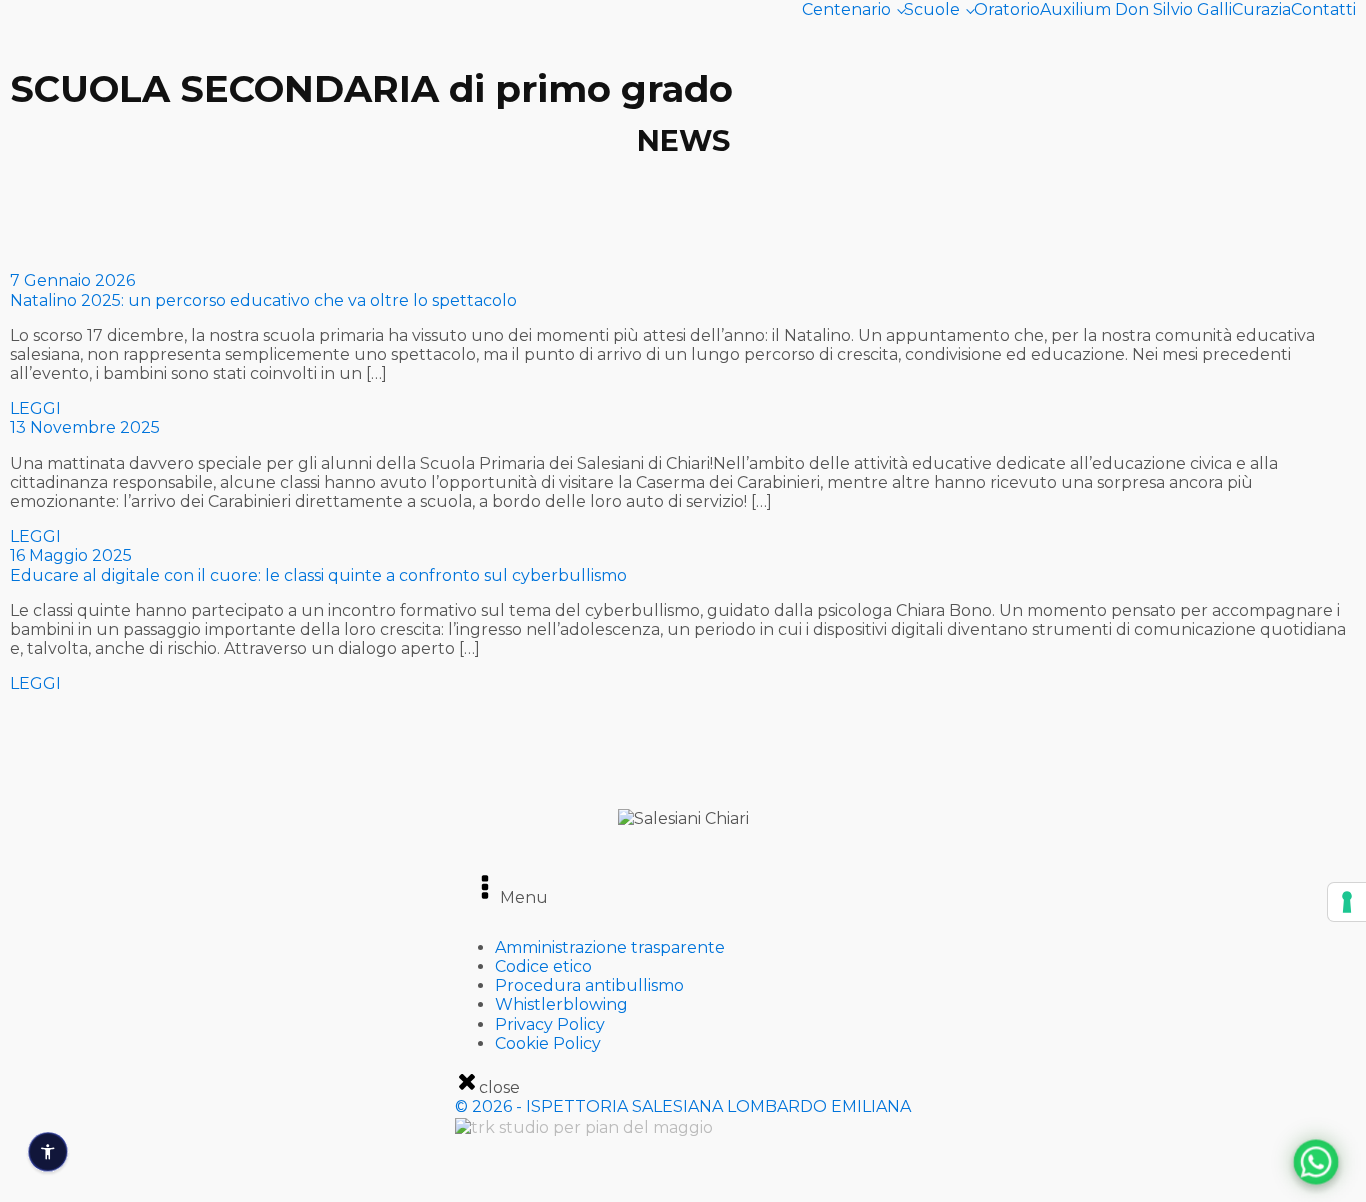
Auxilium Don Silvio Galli (1136, 9)
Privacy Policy (550, 1024)
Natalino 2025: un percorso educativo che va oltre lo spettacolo (263, 300)
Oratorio (1007, 9)
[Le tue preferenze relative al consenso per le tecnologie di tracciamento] (1347, 902)
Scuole (932, 9)
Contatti (1323, 9)
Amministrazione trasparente (610, 947)
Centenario (846, 9)
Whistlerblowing (561, 1004)
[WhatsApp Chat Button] (1316, 1162)
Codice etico (543, 966)
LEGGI (35, 408)
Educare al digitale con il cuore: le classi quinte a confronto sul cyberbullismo (318, 575)
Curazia (1261, 9)
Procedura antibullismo (589, 985)
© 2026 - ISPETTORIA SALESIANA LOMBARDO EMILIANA (683, 1106)
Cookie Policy (548, 1043)
